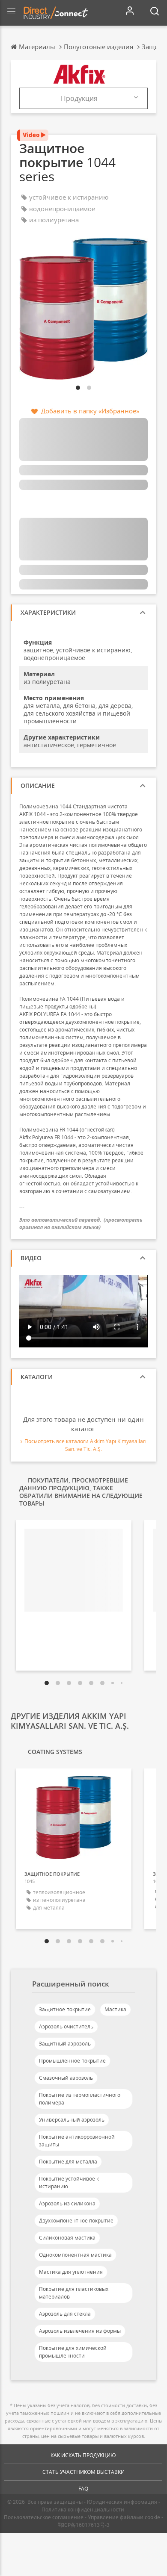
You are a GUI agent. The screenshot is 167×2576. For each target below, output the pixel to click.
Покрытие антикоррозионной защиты (77, 2141)
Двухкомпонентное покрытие (76, 2221)
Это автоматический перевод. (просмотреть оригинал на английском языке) (81, 1223)
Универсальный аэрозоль (72, 2120)
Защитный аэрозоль (65, 2044)
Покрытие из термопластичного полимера (80, 2099)
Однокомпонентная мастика (75, 2255)
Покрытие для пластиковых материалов (74, 2293)
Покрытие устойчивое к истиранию (69, 2183)
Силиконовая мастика (67, 2238)
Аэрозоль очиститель (66, 2026)
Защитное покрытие (65, 2009)
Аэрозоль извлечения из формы (80, 2331)
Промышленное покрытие (72, 2061)
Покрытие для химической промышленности (73, 2352)
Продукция (79, 98)
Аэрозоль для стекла (65, 2314)
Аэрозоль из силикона (67, 2203)
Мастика (115, 2009)
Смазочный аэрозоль (66, 2078)
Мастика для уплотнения (71, 2272)
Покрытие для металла (68, 2162)
